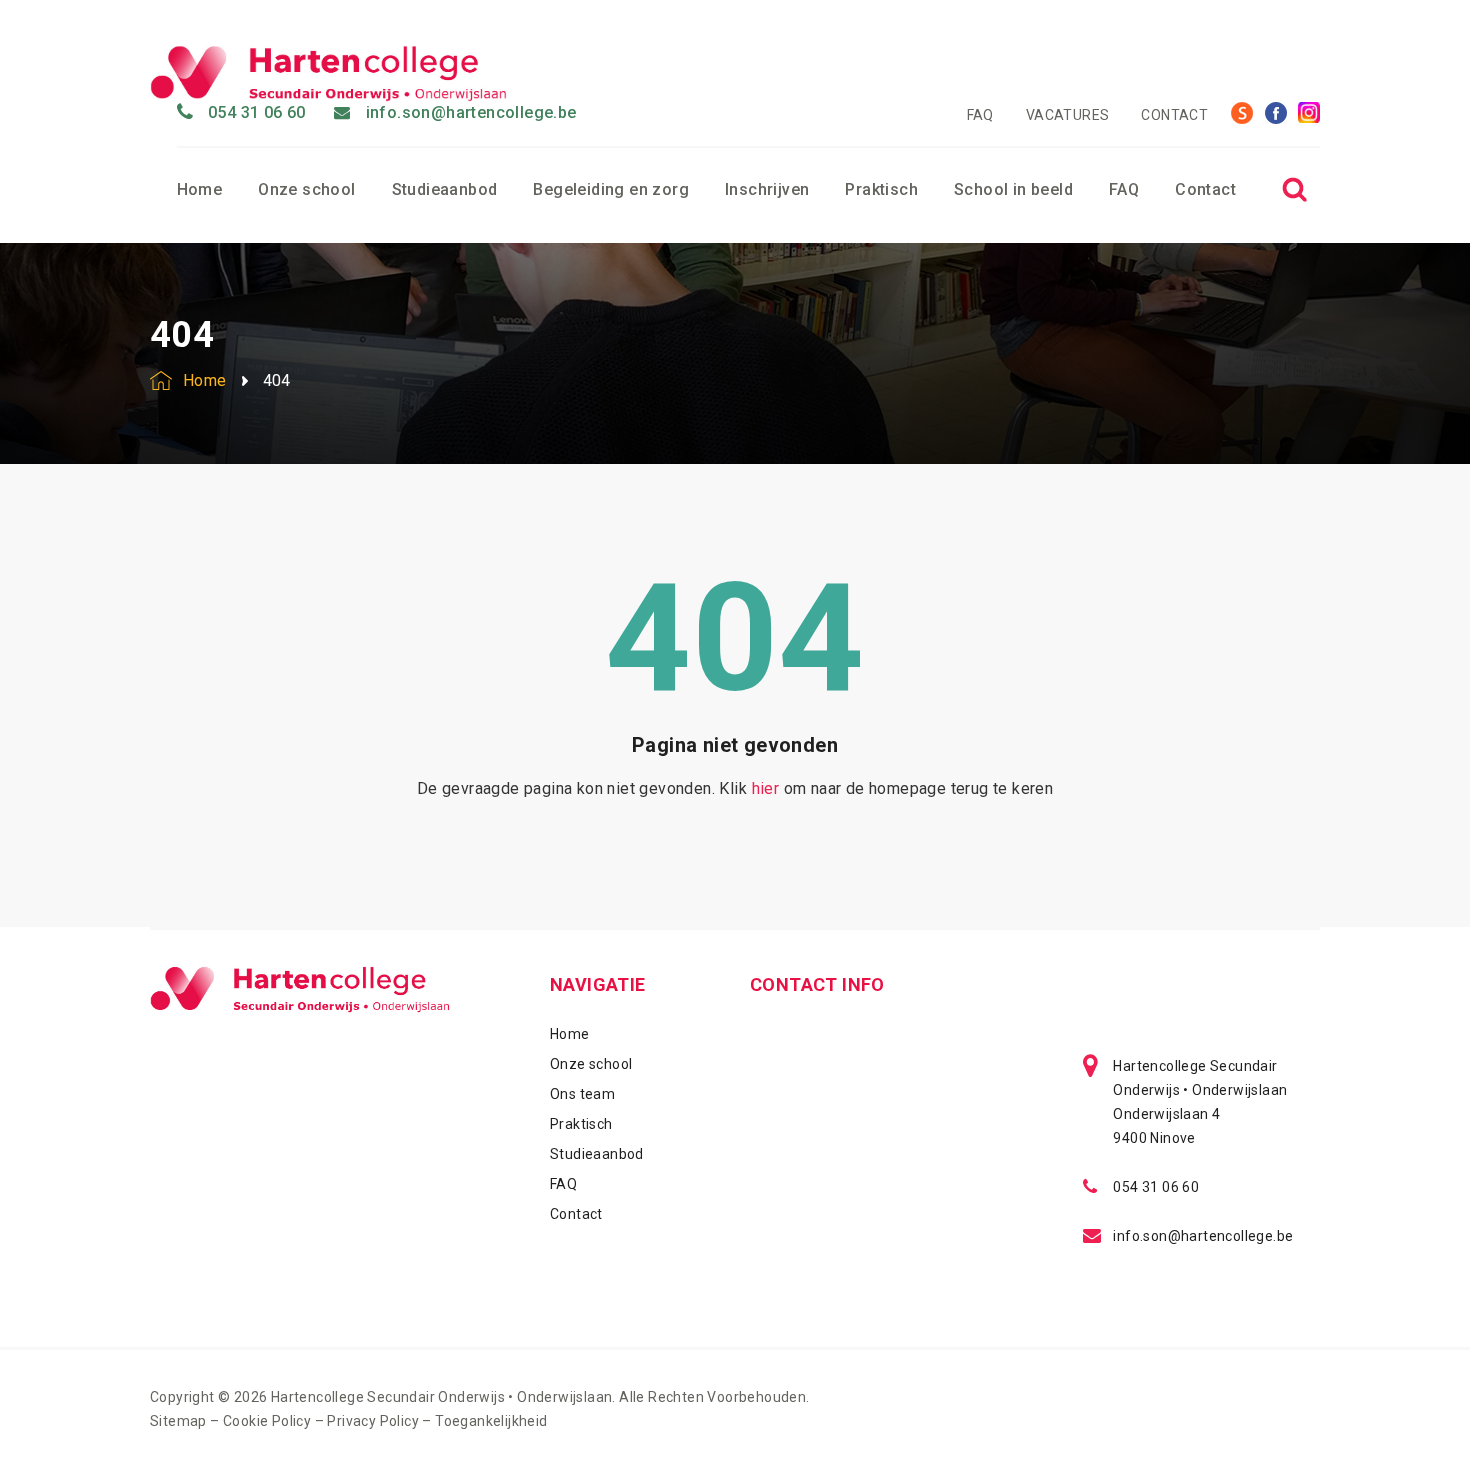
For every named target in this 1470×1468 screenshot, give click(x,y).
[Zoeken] (1294, 189)
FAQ (980, 115)
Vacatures (1068, 115)
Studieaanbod (445, 189)
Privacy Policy (373, 1421)
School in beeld (1013, 189)
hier (766, 788)
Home (200, 189)
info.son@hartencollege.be (471, 112)
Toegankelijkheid (491, 1421)
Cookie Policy (267, 1421)
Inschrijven (767, 189)
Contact (1174, 115)
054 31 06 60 (257, 112)
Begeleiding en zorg (611, 189)
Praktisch (881, 189)
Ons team (582, 1094)
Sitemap (178, 1421)
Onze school (306, 189)
